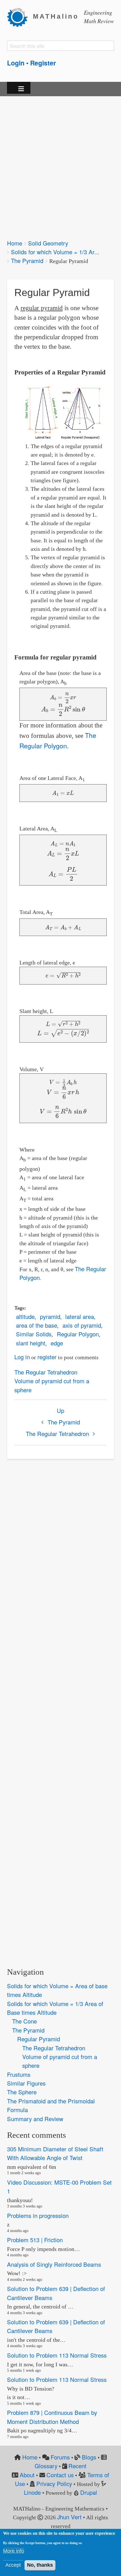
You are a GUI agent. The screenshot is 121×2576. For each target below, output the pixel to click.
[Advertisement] (60, 164)
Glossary (46, 2466)
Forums (60, 2457)
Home (15, 243)
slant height (31, 1343)
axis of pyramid (82, 1325)
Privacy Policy (54, 2484)
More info (14, 2551)
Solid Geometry (48, 243)
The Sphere (22, 2092)
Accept (13, 2565)
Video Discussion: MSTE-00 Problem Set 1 (59, 2187)
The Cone (24, 2021)
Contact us (60, 2475)
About (27, 2475)
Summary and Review (35, 2119)
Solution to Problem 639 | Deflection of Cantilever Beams (56, 2293)
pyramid (50, 1316)
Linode (32, 2492)
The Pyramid (27, 261)
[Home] (20, 17)
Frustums (19, 2074)
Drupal (89, 2492)
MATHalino (56, 17)
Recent (77, 2466)
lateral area (80, 1316)
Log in (22, 1357)
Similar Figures (26, 2083)
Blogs (89, 2457)
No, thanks (40, 2565)
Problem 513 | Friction (35, 2240)
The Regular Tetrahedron (46, 1372)
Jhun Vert (69, 2517)
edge (57, 1343)
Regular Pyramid (39, 2039)
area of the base (37, 1325)
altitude (25, 1316)
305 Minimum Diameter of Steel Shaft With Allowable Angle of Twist (55, 2153)
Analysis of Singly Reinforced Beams (54, 2264)
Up (60, 1410)
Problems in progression (38, 2216)
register (47, 1357)
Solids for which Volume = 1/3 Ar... (55, 252)
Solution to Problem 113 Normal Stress (57, 2355)
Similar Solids (34, 1334)
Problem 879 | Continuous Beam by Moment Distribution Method (52, 2417)
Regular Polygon (78, 1334)
